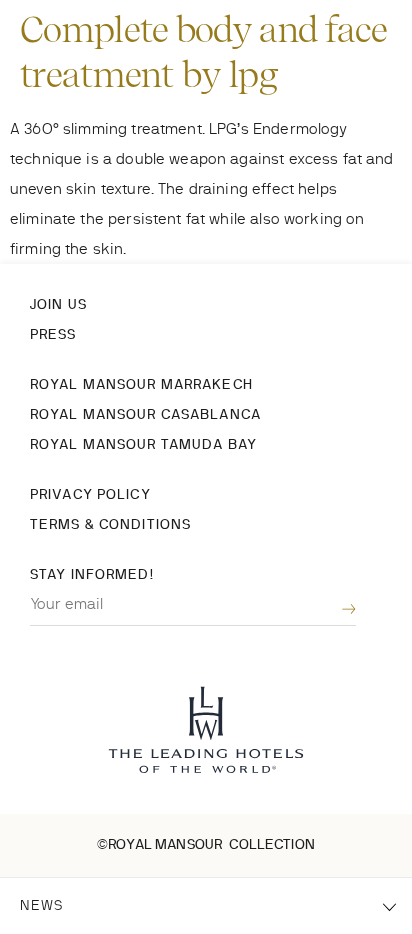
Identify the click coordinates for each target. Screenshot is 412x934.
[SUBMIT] (334, 609)
